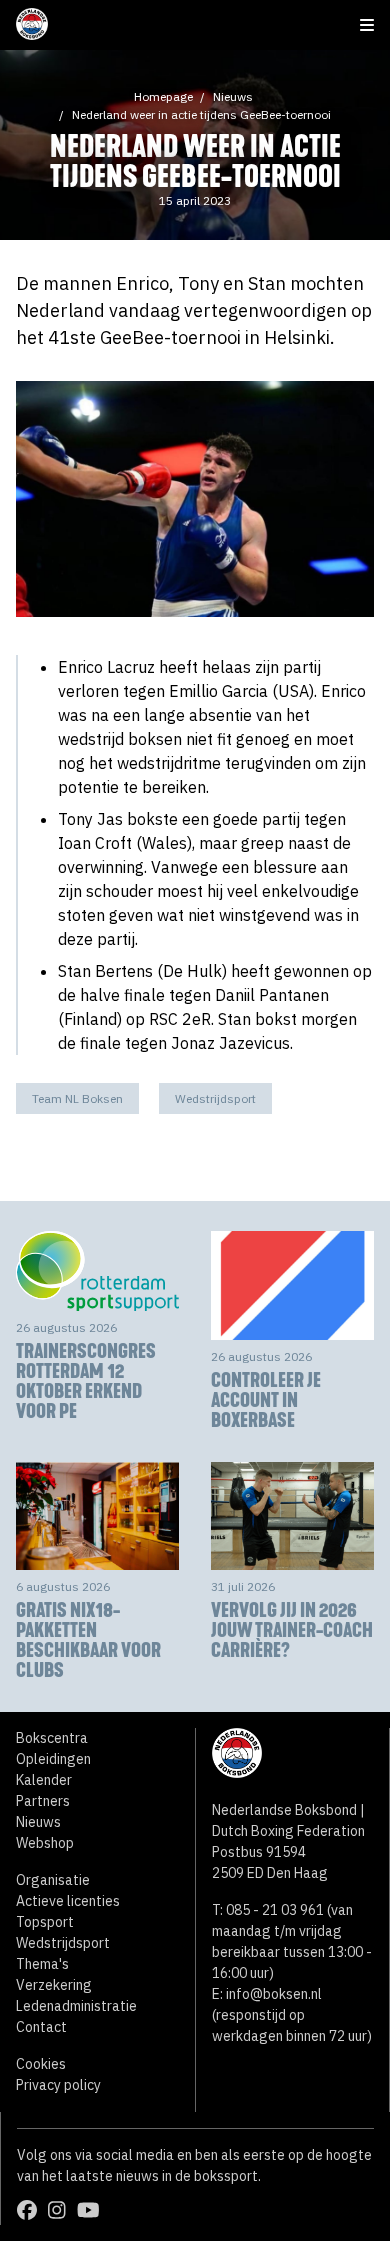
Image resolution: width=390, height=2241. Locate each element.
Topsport (45, 1922)
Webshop (45, 1843)
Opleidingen (53, 1759)
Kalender (44, 1780)
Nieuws (233, 96)
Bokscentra (52, 1738)
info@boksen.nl (274, 1994)
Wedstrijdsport (215, 1098)
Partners (43, 1801)
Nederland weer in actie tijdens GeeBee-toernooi (201, 114)
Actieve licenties (68, 1901)
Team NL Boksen (77, 1098)
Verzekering (54, 1985)
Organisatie (53, 1880)
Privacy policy (58, 2085)
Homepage (163, 96)
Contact (41, 2027)
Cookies (41, 2064)
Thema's (42, 1964)
